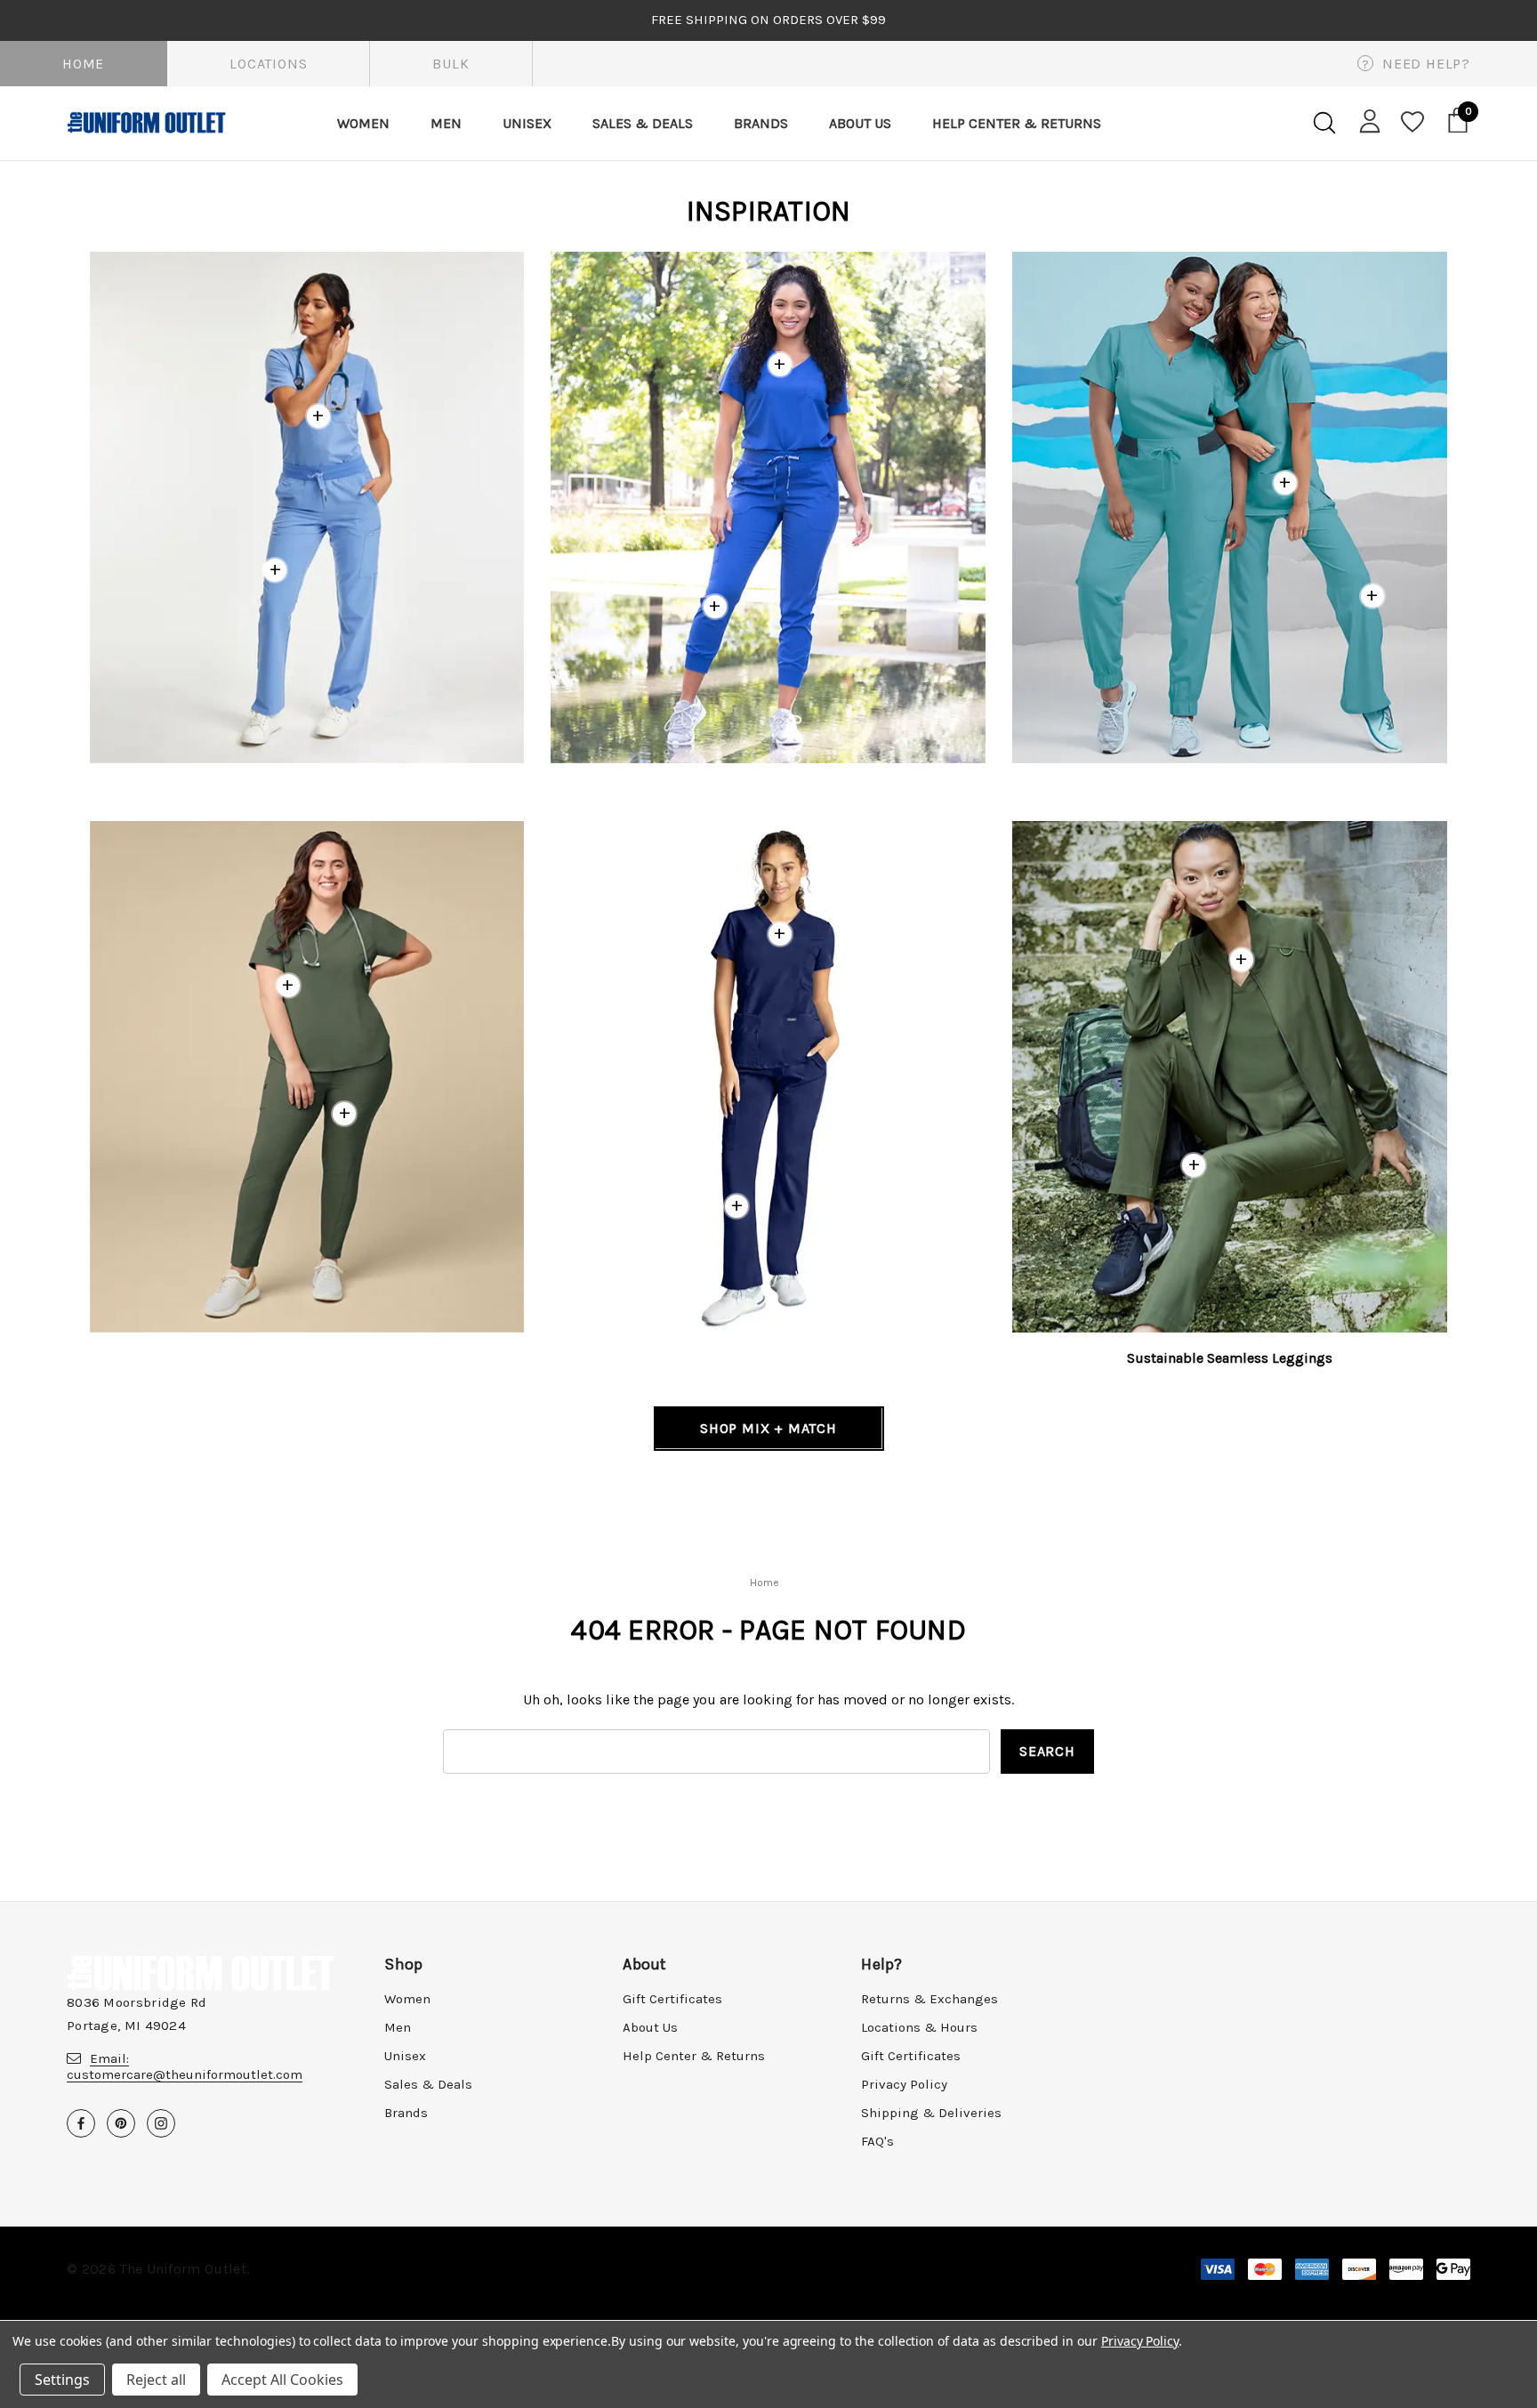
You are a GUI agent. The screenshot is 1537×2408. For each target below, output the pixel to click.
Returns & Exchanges (929, 1999)
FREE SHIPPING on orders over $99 (768, 20)
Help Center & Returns (694, 2056)
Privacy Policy (904, 2084)
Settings (62, 2380)
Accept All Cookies (282, 2380)
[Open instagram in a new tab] (161, 2123)
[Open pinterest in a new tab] (121, 2123)
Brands (406, 2113)
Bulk (451, 64)
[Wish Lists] (1411, 123)
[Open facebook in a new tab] (81, 2123)
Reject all (156, 2380)
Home (83, 64)
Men (398, 2027)
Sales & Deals (428, 2084)
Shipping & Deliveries (931, 2113)
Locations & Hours (919, 2027)
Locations (268, 64)
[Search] (1324, 123)
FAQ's (877, 2141)
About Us (650, 2027)
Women (407, 1999)
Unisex (405, 2056)
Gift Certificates (672, 1999)
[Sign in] (1367, 120)
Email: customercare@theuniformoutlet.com (185, 2066)
